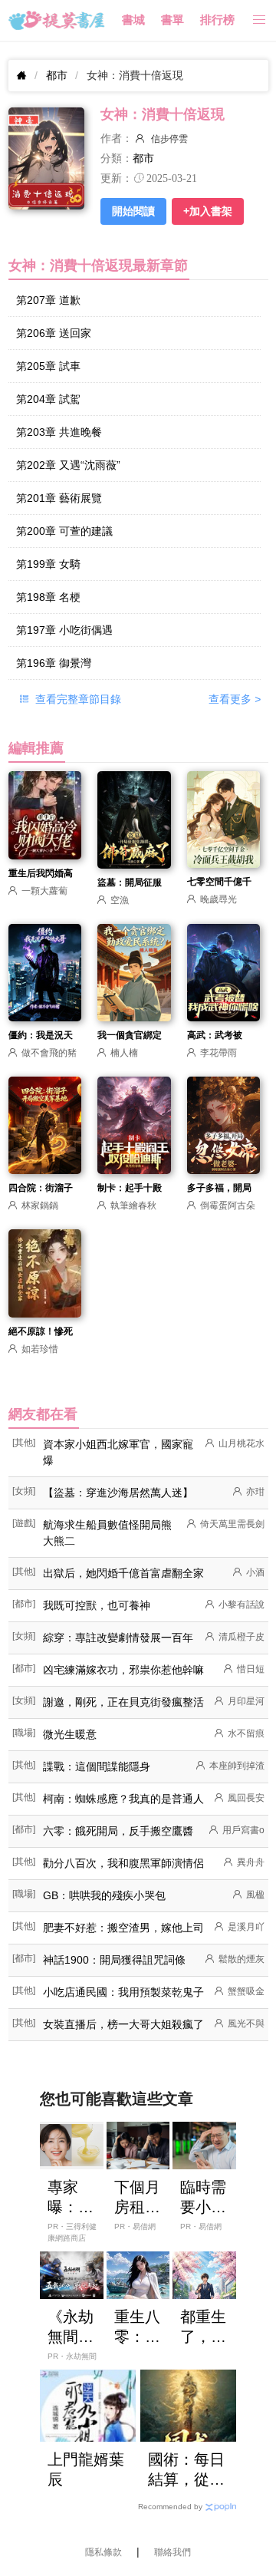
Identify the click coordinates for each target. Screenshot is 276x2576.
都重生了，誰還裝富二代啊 (203, 2327)
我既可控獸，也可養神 (97, 1605)
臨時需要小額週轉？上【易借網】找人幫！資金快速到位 (203, 2198)
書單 (172, 20)
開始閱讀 (133, 211)
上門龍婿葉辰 (86, 2469)
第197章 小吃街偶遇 (64, 630)
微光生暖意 (70, 1734)
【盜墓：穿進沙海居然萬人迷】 (118, 1492)
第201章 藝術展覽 (59, 498)
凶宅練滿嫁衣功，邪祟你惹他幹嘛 (123, 1670)
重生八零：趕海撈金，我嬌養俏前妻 (137, 2327)
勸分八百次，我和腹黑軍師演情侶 (123, 1863)
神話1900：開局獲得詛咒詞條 (114, 1960)
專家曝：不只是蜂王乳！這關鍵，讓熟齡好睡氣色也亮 (71, 2198)
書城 (133, 20)
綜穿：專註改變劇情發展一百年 (118, 1638)
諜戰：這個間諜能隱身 (97, 1766)
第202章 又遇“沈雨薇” (68, 465)
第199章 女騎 (48, 564)
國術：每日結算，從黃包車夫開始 (186, 2470)
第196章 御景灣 (54, 663)
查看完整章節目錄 (77, 699)
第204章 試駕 (48, 399)
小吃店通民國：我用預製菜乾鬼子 (123, 1992)
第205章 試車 (48, 366)
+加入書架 (208, 211)
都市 (57, 75)
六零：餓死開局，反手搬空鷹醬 (118, 1831)
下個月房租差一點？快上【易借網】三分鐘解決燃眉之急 (137, 2198)
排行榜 (217, 20)
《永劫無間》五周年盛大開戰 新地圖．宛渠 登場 (71, 2327)
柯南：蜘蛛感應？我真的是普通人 (123, 1799)
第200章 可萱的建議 (64, 531)
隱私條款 (103, 2552)
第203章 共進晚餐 (59, 432)
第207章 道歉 (48, 300)
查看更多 (235, 699)
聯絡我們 (172, 2552)
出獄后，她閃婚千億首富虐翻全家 (123, 1573)
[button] (259, 20)
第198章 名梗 (48, 597)
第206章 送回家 (54, 333)
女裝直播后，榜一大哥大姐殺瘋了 (123, 2024)
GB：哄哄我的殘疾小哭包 (104, 1895)
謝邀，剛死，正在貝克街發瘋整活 (123, 1702)
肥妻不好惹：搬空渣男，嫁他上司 (123, 1928)
